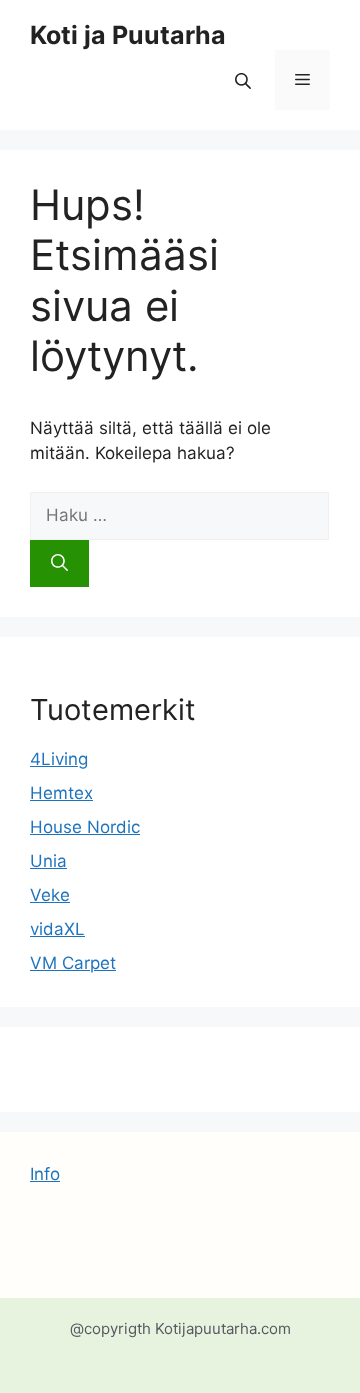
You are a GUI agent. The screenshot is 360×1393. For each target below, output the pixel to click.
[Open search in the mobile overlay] (245, 80)
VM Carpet (73, 963)
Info (45, 1174)
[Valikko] (302, 80)
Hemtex (61, 793)
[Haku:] (179, 515)
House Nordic (85, 827)
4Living (59, 759)
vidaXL (57, 929)
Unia (48, 861)
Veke (50, 895)
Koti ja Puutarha (128, 35)
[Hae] (59, 564)
